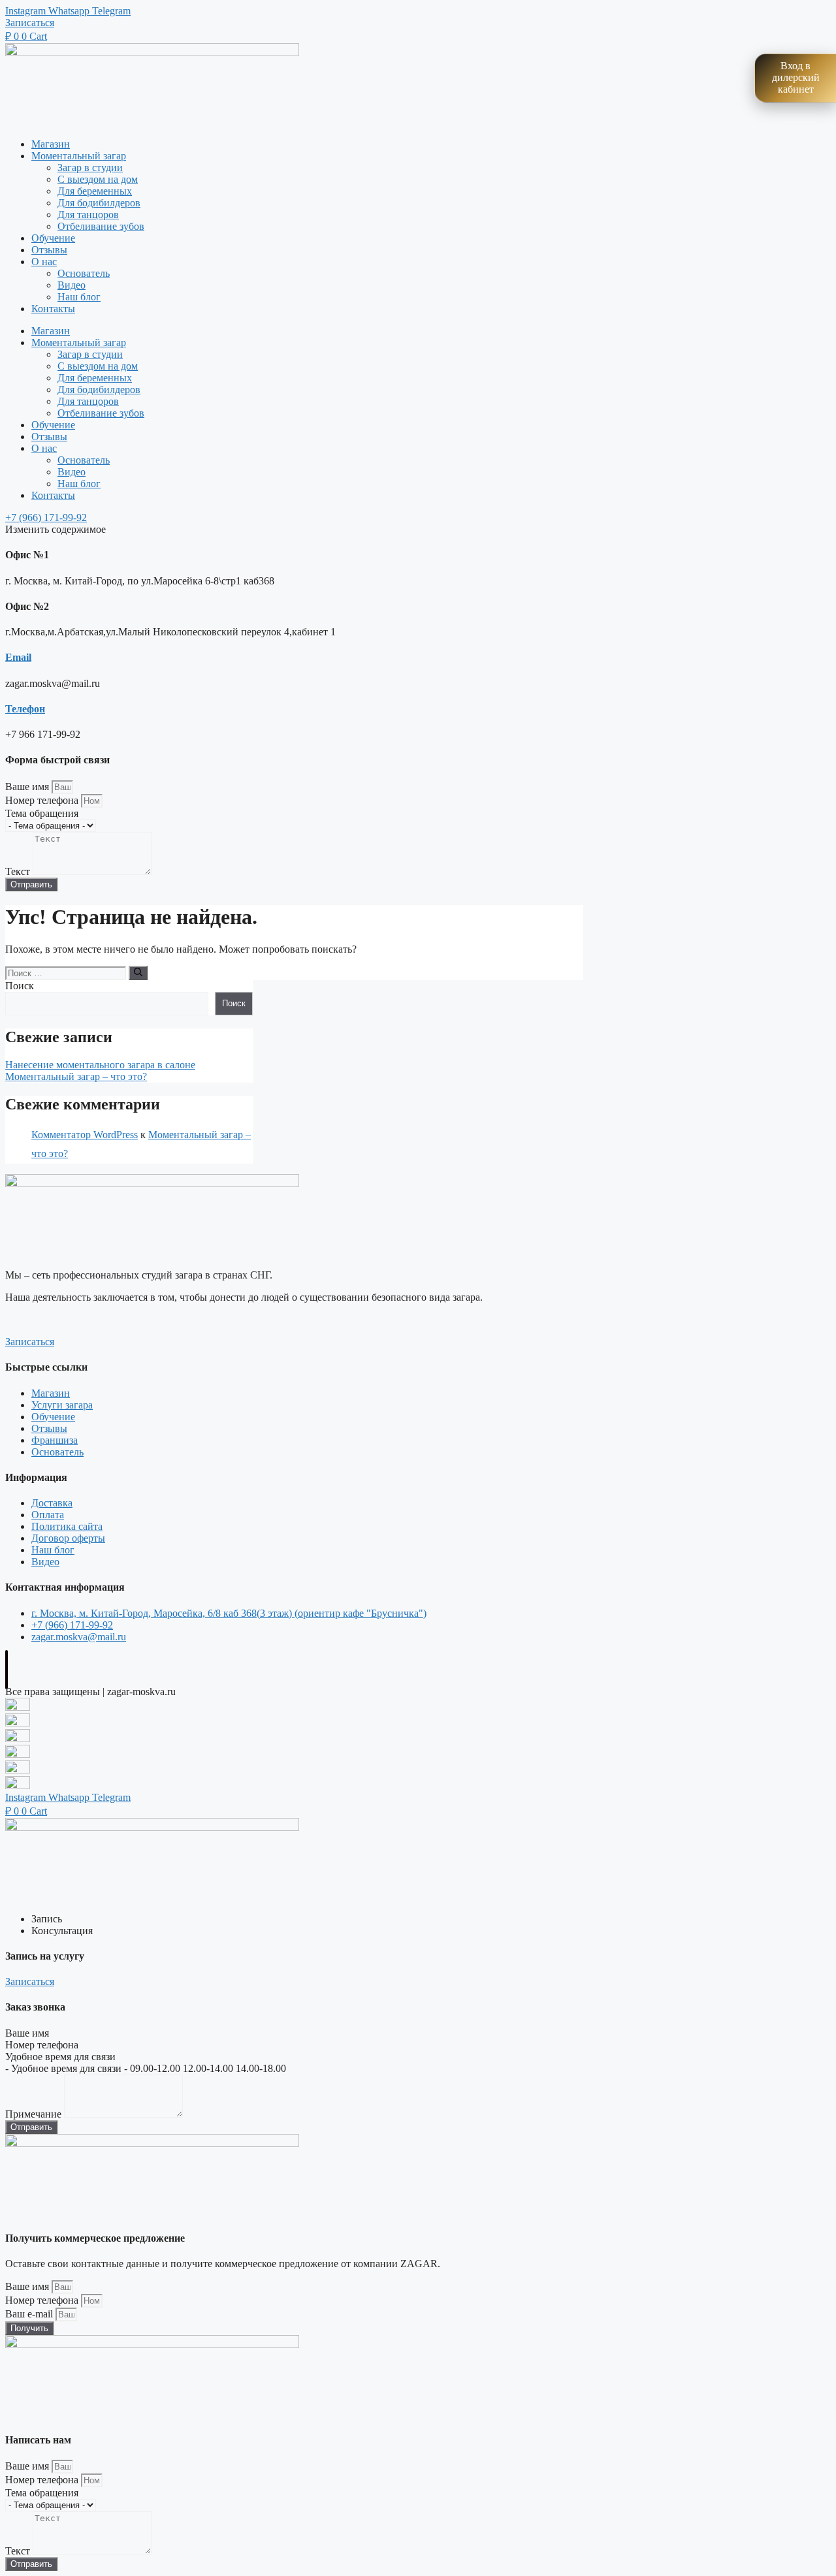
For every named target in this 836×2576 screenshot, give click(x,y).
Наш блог (79, 297)
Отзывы (49, 250)
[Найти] (138, 973)
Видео (72, 285)
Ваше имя (28, 787)
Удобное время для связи (60, 2057)
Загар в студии (90, 167)
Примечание (35, 2114)
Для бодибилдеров (99, 203)
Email (18, 657)
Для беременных (95, 191)
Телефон (25, 709)
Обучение (53, 238)
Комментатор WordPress (85, 1135)
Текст (19, 871)
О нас (44, 262)
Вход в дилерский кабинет (796, 77)
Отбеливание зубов (101, 226)
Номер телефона (43, 800)
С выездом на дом (98, 179)
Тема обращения (42, 813)
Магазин (51, 144)
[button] (30, 23)
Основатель (84, 273)
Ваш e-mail (30, 2314)
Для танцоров (88, 215)
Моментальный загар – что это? (76, 1076)
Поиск (20, 986)
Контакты (53, 309)
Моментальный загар (79, 156)
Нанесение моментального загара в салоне (100, 1065)
